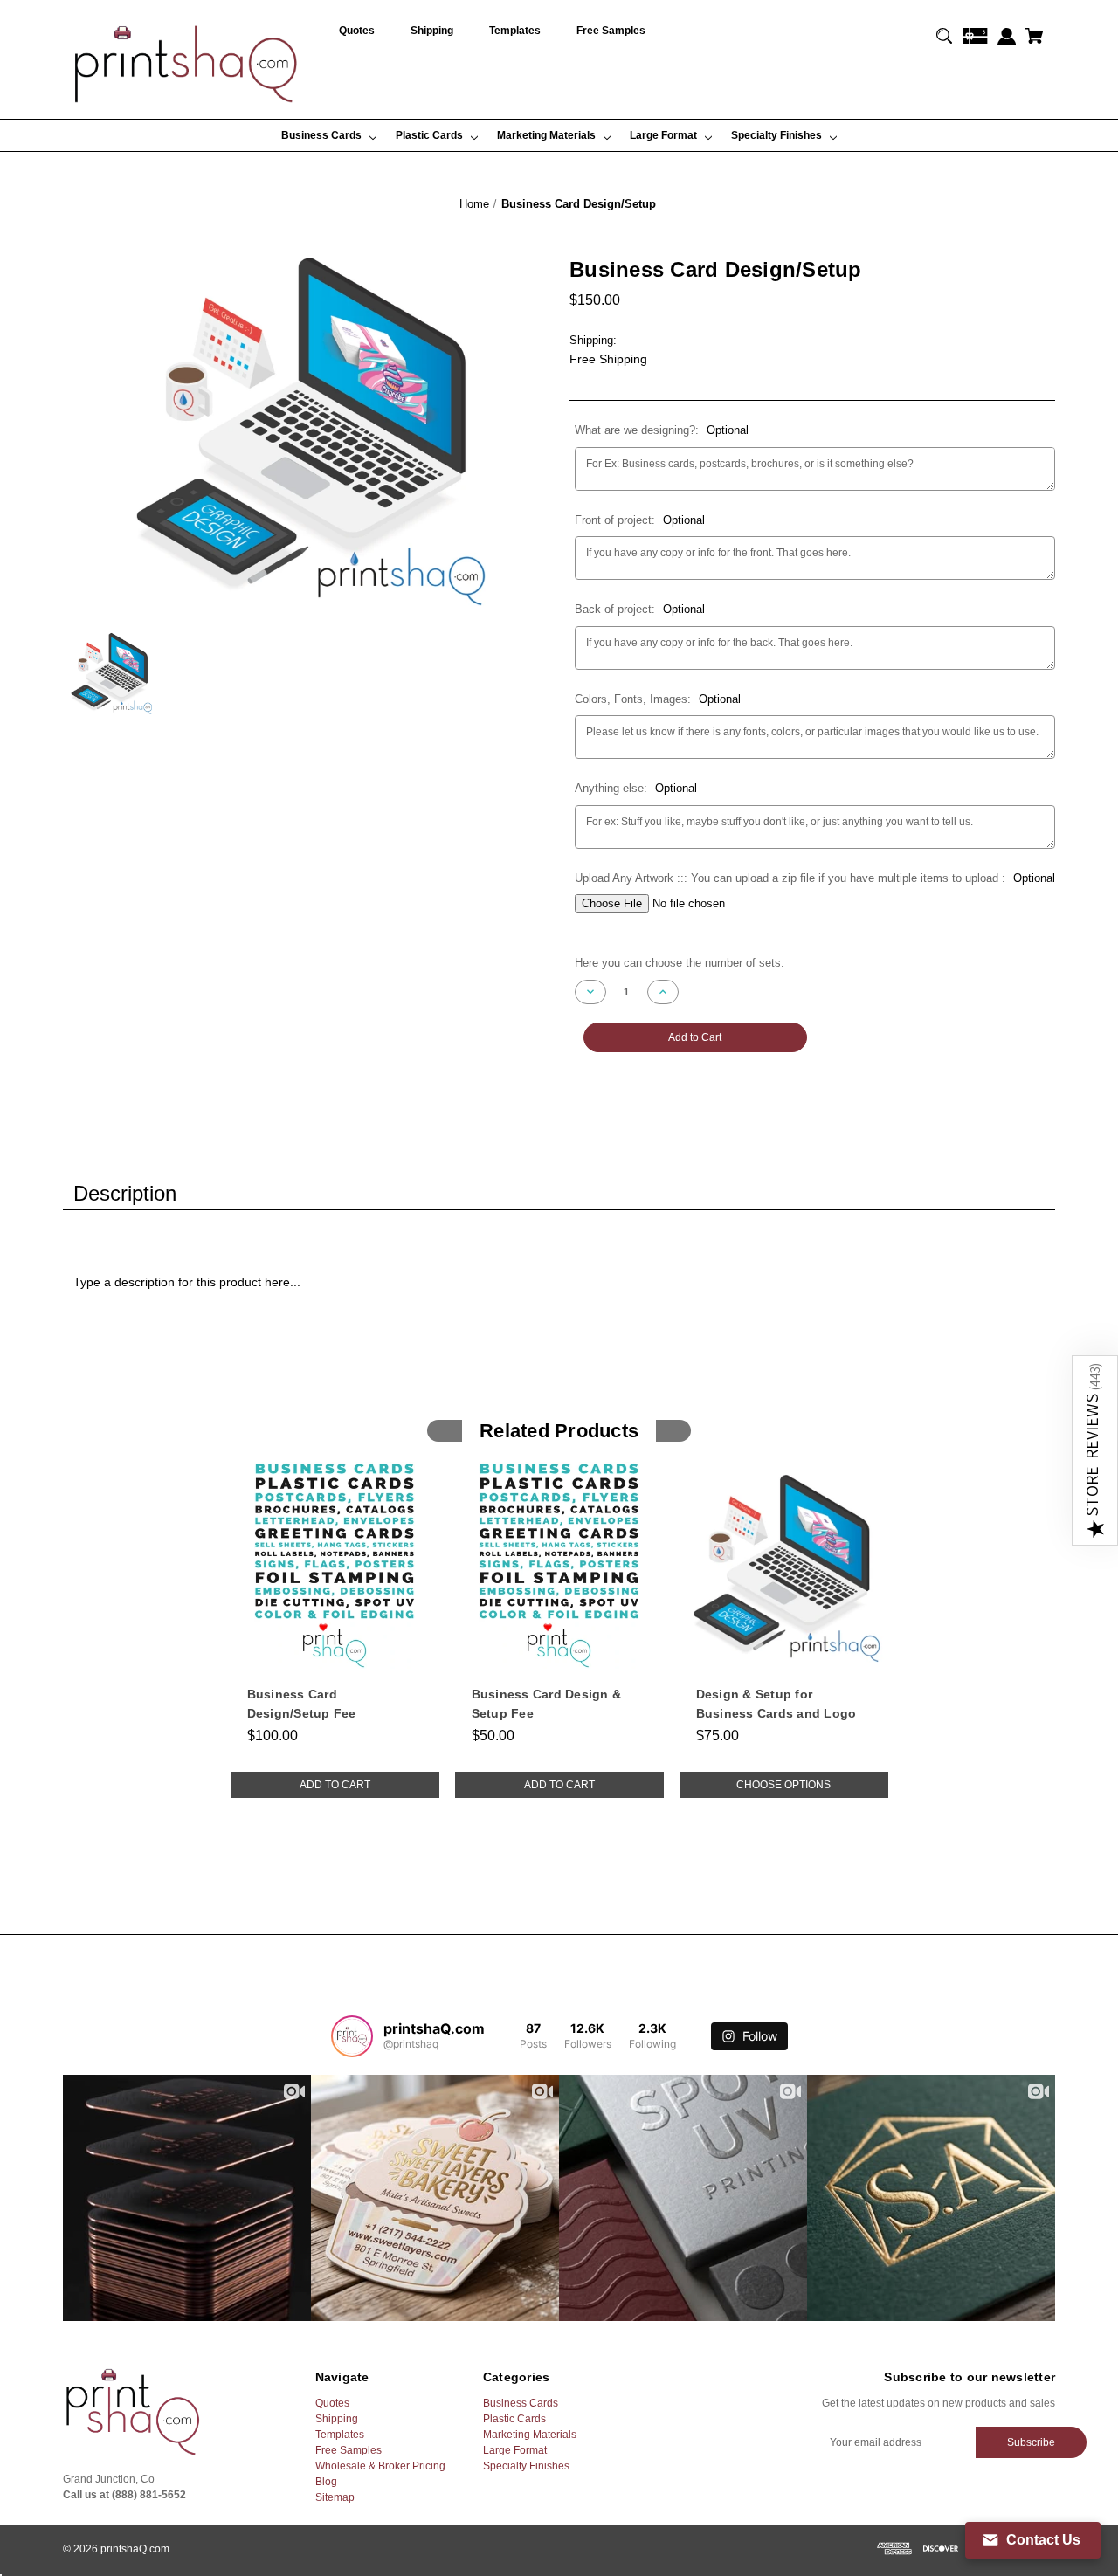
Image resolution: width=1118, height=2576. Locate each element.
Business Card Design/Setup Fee (302, 1704)
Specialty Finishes (526, 2466)
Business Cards (521, 2403)
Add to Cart (335, 1785)
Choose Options (783, 1785)
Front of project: (640, 520)
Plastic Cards (514, 2419)
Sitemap (335, 2497)
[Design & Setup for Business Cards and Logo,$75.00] (784, 1565)
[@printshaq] (352, 2036)
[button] (1095, 1450)
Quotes (332, 2403)
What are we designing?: (662, 430)
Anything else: (636, 788)
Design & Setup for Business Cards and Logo (776, 1704)
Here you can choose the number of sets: (680, 963)
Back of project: (640, 609)
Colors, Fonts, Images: (658, 699)
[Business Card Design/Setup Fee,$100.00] (335, 1565)
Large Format (515, 2450)
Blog (326, 2482)
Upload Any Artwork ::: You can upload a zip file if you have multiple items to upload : (815, 878)
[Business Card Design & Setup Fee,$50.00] (559, 1565)
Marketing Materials (530, 2435)
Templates (340, 2435)
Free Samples (349, 2450)
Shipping (337, 2419)
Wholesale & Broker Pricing (380, 2466)
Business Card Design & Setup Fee (547, 1704)
